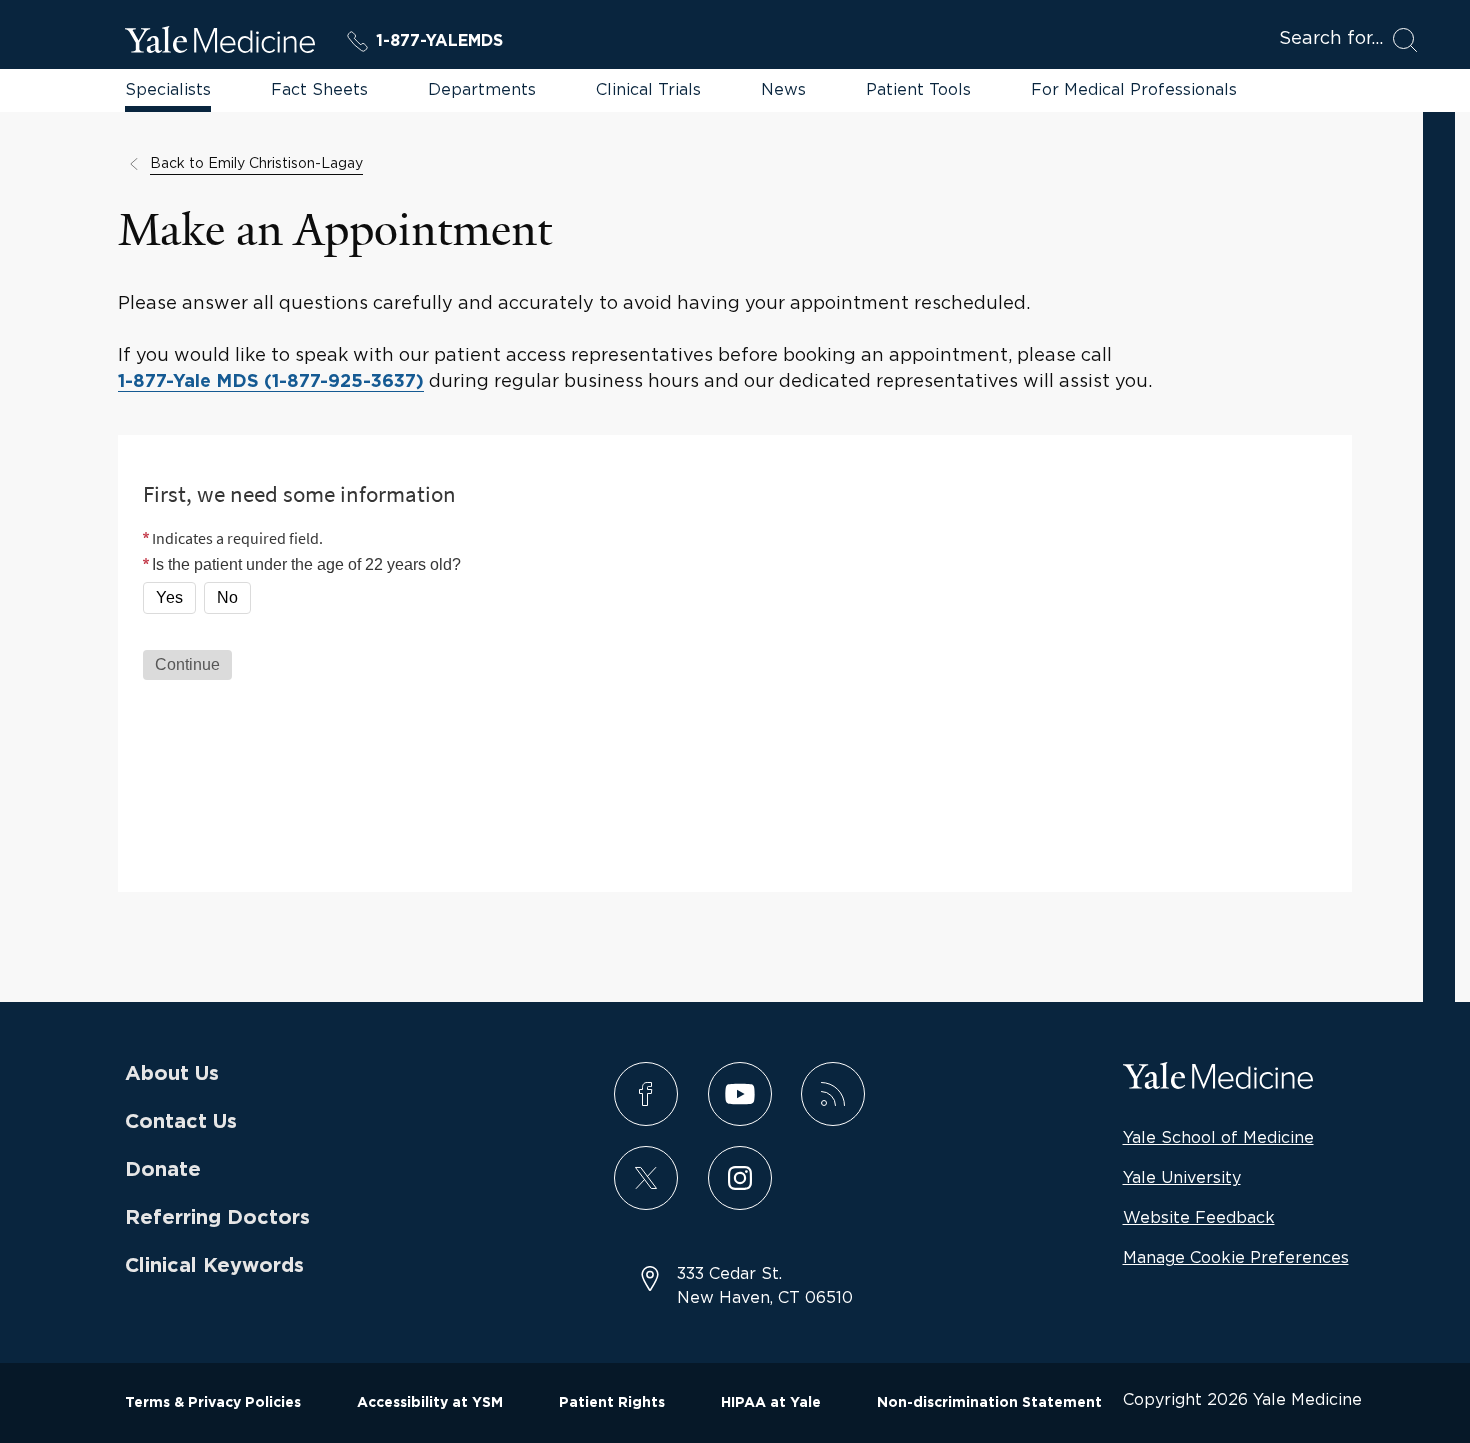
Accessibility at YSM (430, 1403)
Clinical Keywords (214, 1266)
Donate (163, 1170)
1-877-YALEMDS (439, 41)
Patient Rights (612, 1403)
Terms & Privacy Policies (213, 1403)
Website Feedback (1199, 1217)
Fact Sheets (319, 89)
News (783, 89)
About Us (172, 1074)
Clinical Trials (648, 89)
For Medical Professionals (1134, 89)
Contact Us (181, 1122)
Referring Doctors (217, 1218)
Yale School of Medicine (1218, 1137)
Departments (482, 89)
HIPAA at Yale (771, 1403)
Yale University (1182, 1177)
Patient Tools (918, 89)
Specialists (168, 89)
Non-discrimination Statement (989, 1403)
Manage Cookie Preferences (1236, 1257)
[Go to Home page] (220, 43)
